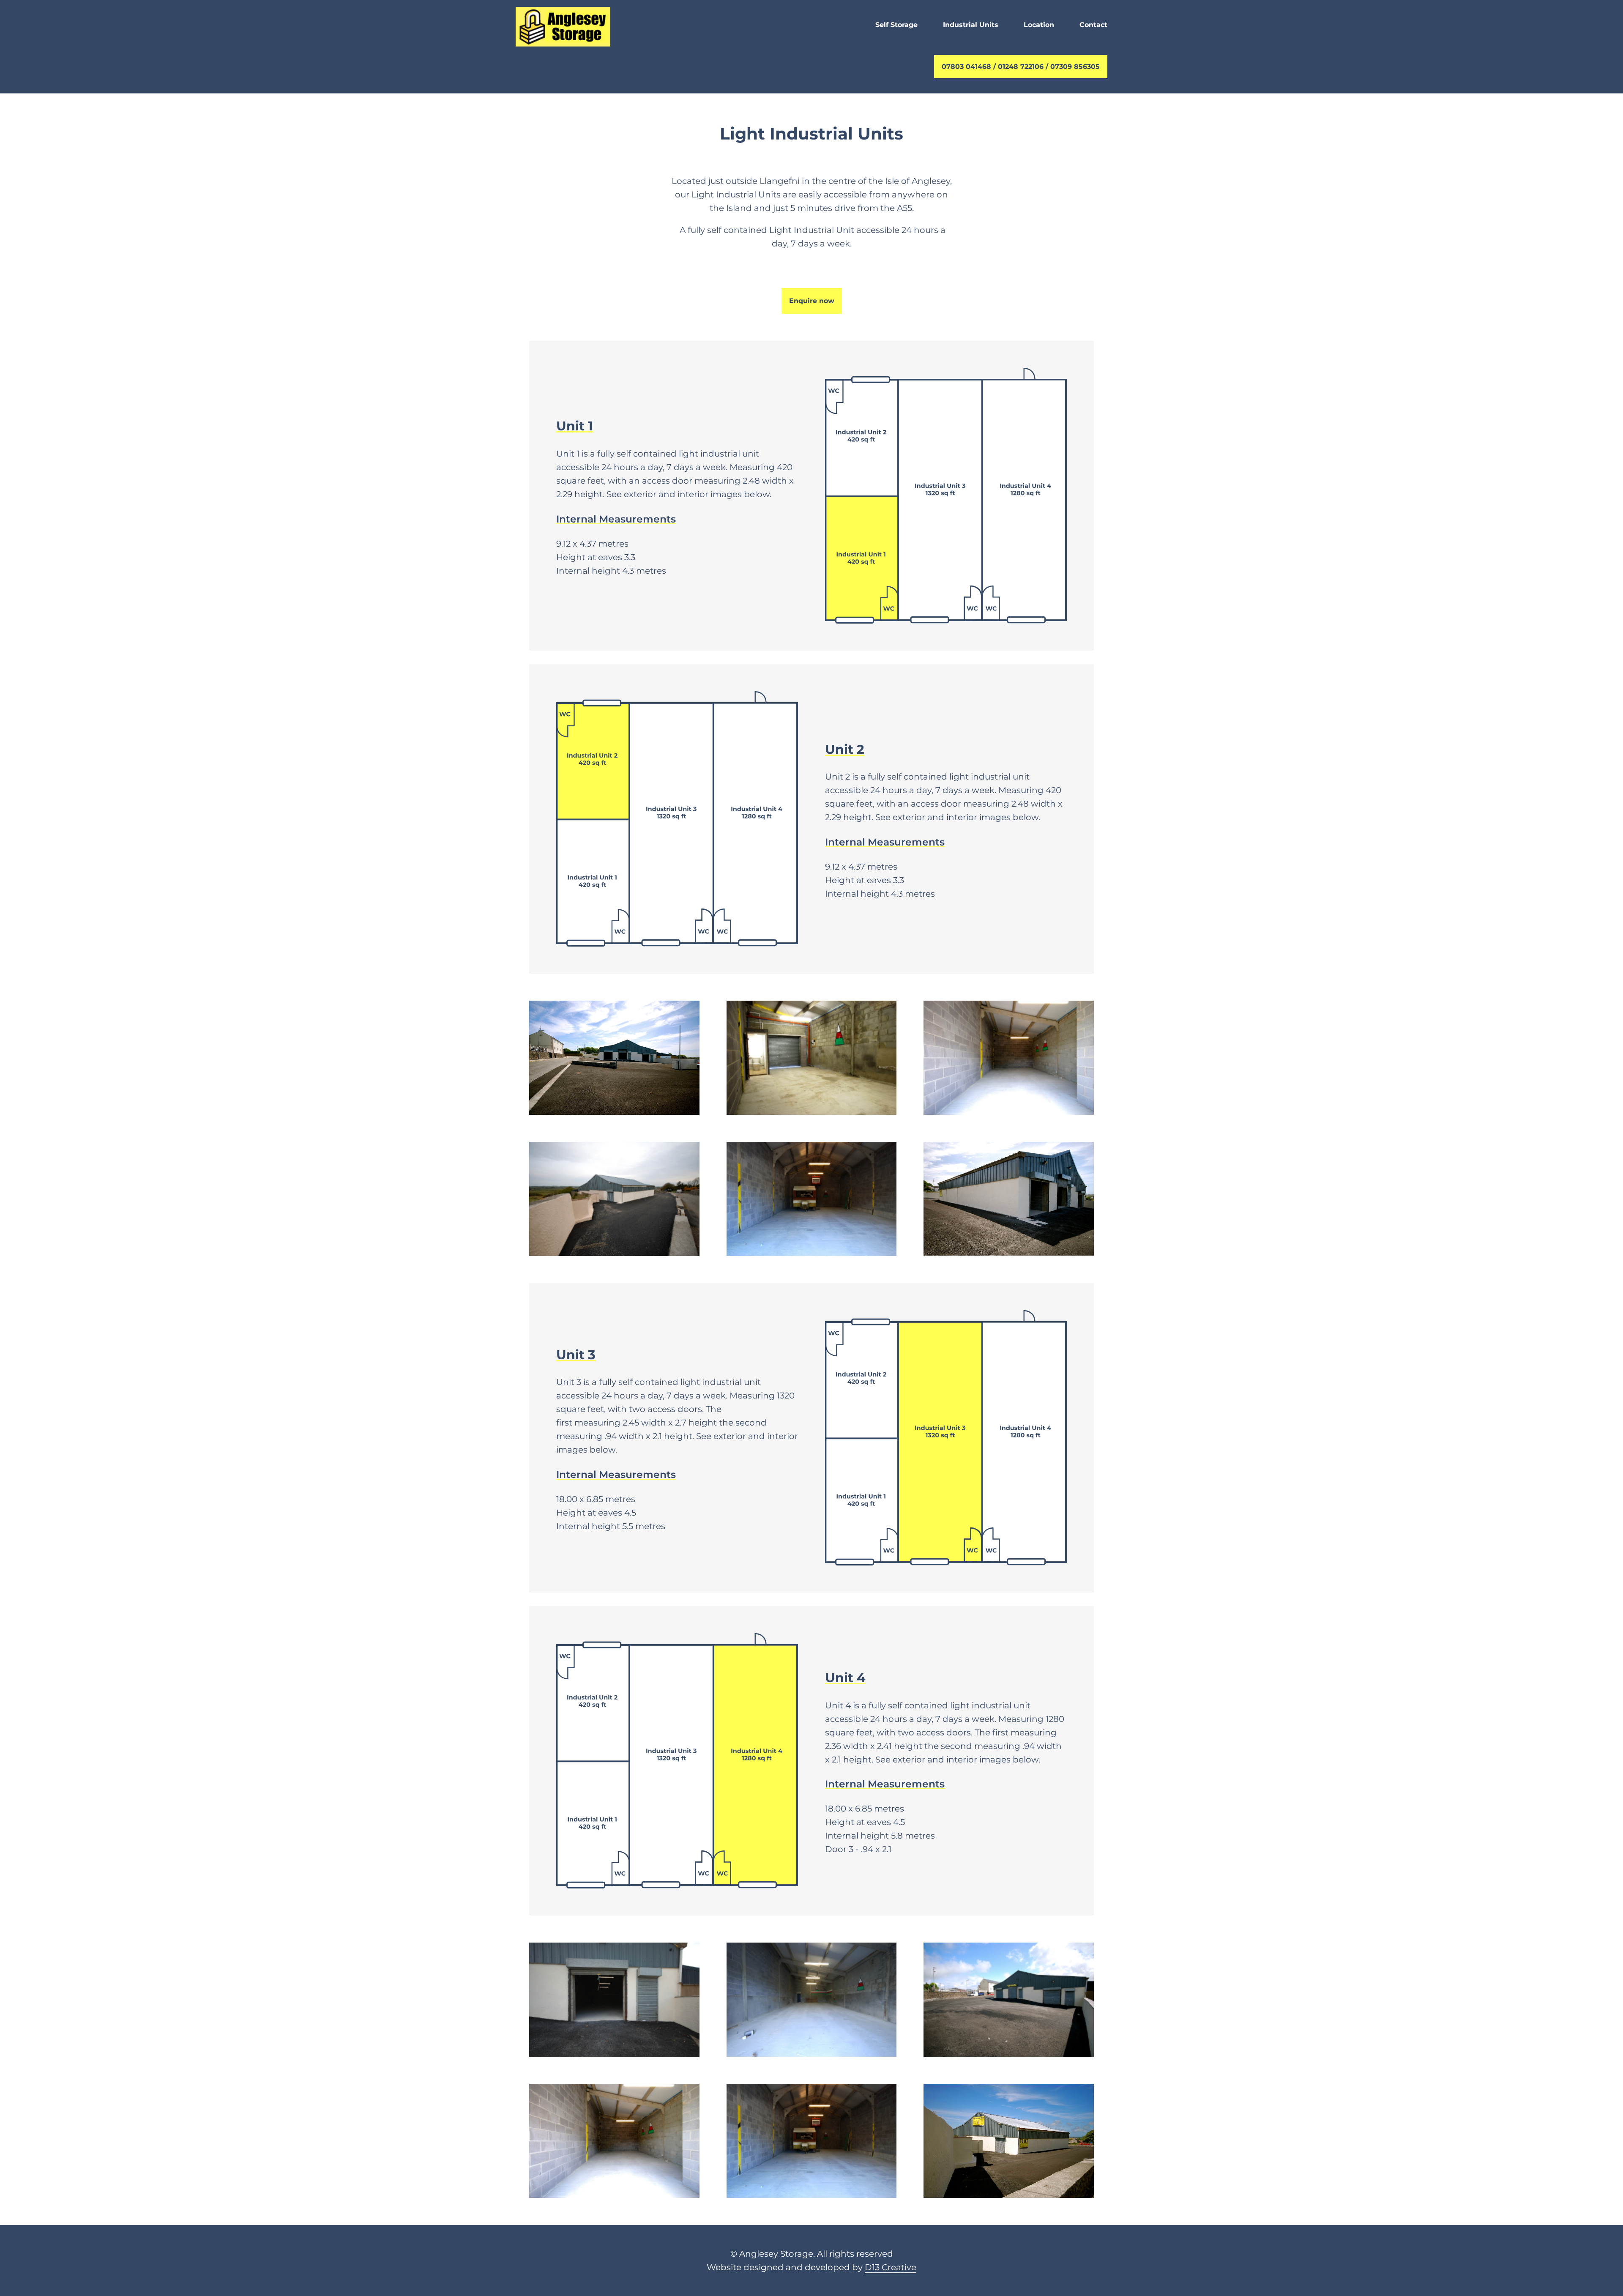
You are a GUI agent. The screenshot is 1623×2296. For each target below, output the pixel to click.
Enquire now (812, 301)
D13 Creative (891, 2267)
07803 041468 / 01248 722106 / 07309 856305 (1021, 67)
